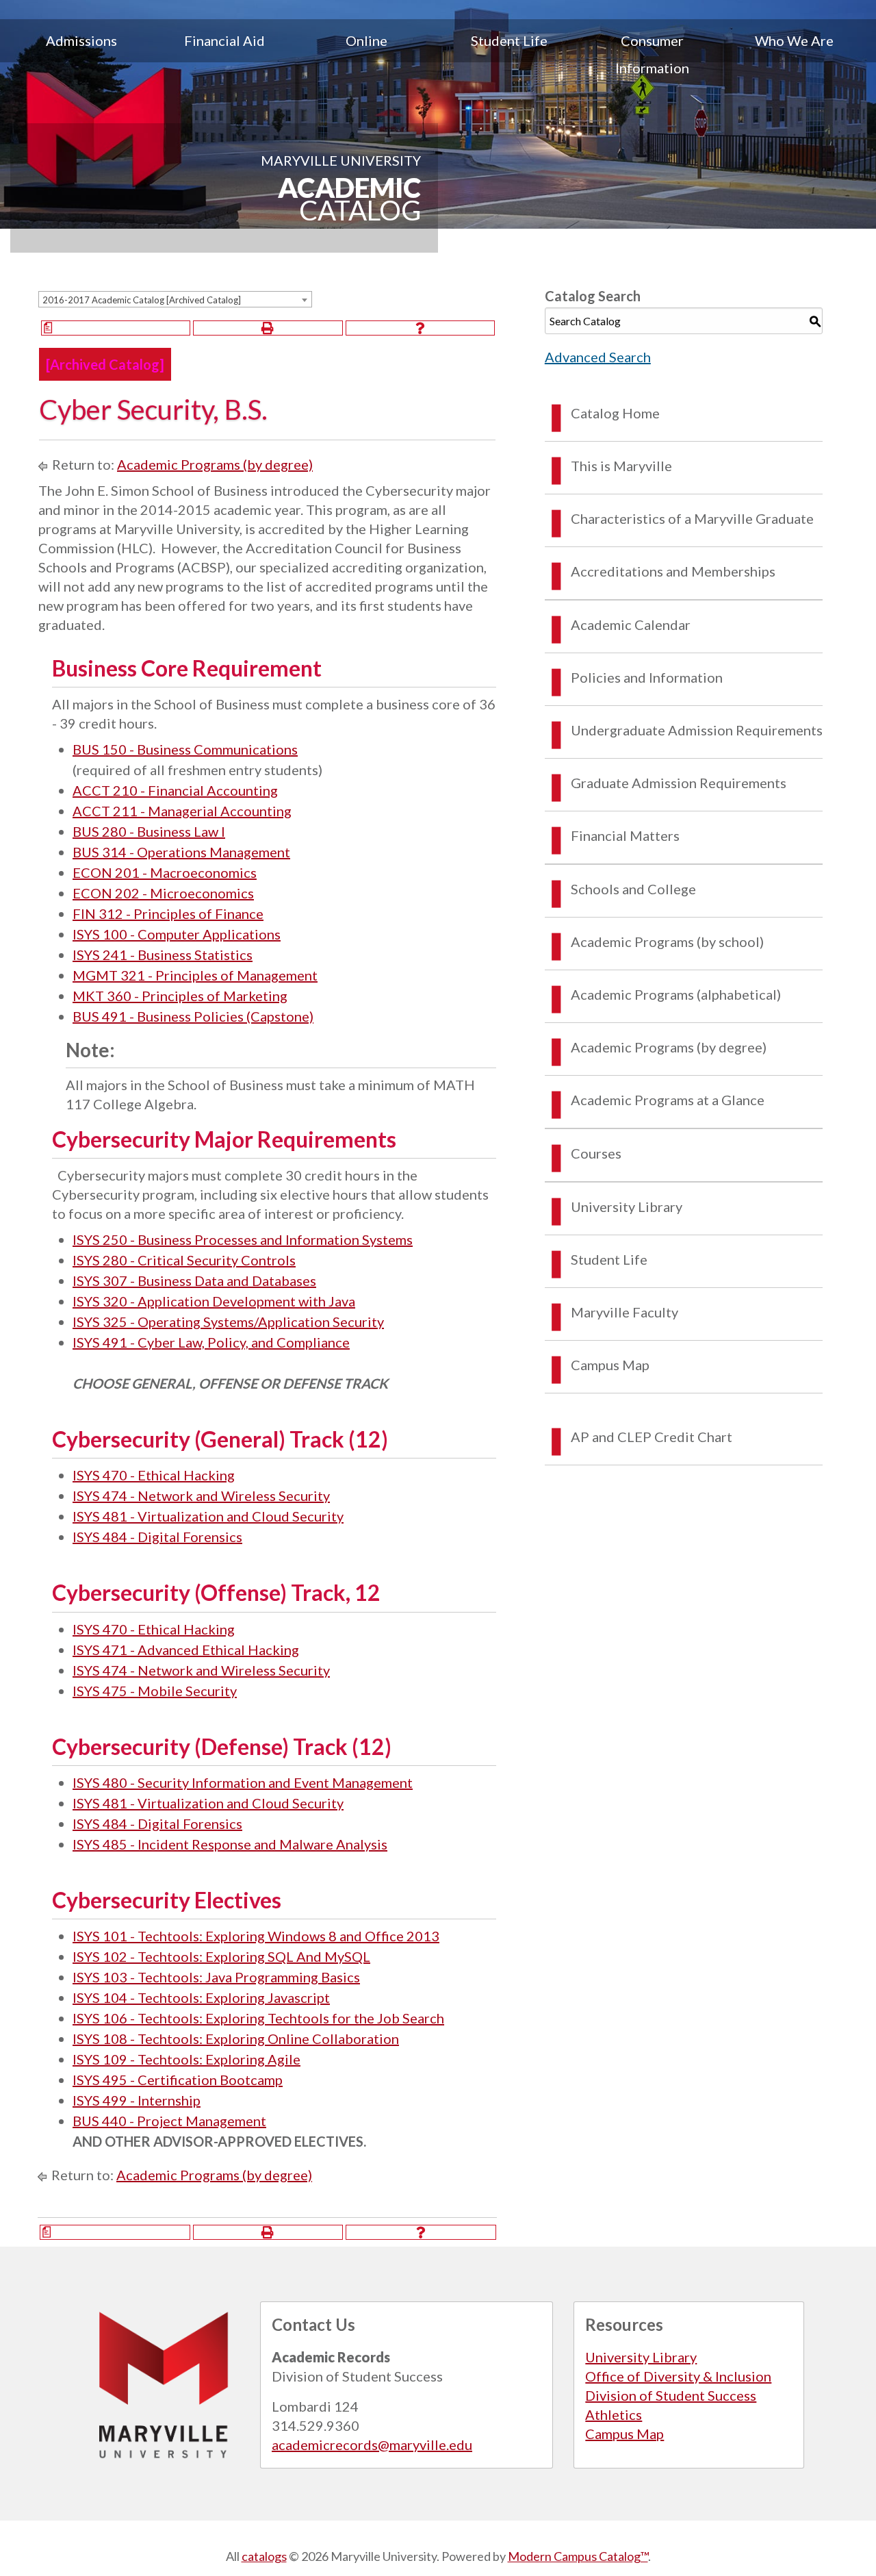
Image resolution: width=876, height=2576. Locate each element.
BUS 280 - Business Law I (149, 831)
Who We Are (794, 40)
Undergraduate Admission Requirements (697, 730)
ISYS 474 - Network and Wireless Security (201, 1495)
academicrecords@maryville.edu (372, 2445)
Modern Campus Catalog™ (578, 2556)
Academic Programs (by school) (667, 942)
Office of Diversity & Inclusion (678, 2376)
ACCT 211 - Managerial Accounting (182, 811)
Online (366, 40)
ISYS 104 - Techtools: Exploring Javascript (201, 1997)
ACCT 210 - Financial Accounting (175, 790)
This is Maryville (621, 466)
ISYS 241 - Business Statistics (163, 955)
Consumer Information (652, 54)
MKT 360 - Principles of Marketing (180, 996)
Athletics (614, 2414)
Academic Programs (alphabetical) (676, 994)
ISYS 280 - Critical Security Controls (184, 1260)
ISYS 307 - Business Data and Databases (194, 1280)
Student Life (509, 40)
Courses (596, 1153)
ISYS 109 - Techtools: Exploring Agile (186, 2059)
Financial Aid (224, 40)
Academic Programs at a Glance (668, 1100)
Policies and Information (647, 677)
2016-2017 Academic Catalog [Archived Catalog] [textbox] (142, 300)
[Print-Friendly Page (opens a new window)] (268, 328)
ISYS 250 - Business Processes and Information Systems (243, 1239)
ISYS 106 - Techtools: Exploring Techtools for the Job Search (258, 2018)
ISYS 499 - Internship (137, 2100)
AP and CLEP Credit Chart (652, 1437)
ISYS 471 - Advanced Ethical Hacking (186, 1650)
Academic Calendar (631, 624)
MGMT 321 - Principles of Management (195, 975)
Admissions (81, 40)
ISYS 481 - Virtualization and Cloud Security (208, 1516)
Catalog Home (615, 413)
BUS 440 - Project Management (169, 2121)
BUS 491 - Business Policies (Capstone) (193, 1016)
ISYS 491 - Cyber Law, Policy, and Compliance (211, 1342)
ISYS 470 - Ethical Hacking (154, 1475)
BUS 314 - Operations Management (181, 852)
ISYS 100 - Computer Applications (177, 934)
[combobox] (175, 299)
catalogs (264, 2556)
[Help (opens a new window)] (420, 328)
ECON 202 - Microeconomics (163, 893)
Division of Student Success (671, 2395)
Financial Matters (625, 835)
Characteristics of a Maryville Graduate (692, 518)
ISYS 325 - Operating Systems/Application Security (228, 1322)
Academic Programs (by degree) (215, 464)
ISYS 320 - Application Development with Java (214, 1301)
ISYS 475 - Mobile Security (155, 1691)
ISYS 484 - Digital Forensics (157, 1537)
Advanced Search (598, 357)
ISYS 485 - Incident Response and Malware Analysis (230, 1844)
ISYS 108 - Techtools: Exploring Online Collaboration (236, 2038)
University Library (627, 1207)
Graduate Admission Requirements (679, 783)
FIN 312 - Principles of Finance (168, 913)
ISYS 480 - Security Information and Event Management (243, 1782)
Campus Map (610, 1365)
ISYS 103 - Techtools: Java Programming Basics (216, 1977)
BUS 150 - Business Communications (185, 749)
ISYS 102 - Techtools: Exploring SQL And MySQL (221, 1956)
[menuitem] (81, 54)
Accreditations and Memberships (673, 571)
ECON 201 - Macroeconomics (165, 872)
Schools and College (633, 889)
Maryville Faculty (624, 1312)
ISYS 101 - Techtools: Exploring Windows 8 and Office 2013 (256, 1936)
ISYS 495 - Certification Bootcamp (178, 2080)
